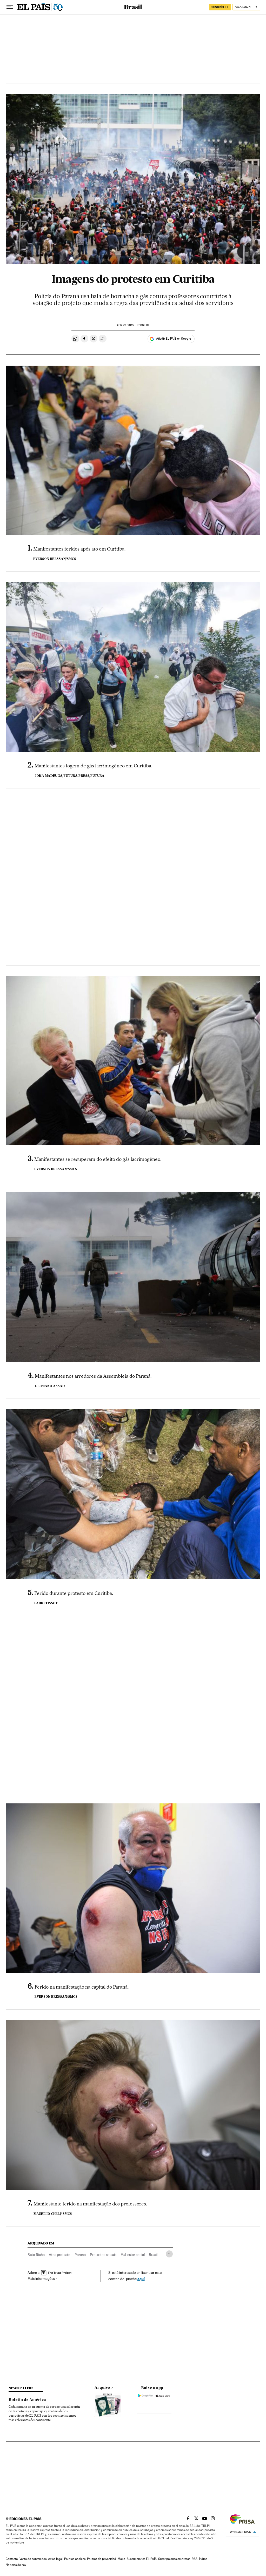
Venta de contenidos (33, 2559)
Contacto (12, 2559)
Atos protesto (60, 2255)
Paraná (80, 2255)
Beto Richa (36, 2255)
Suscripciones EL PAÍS (142, 2559)
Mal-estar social (133, 2255)
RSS (195, 2559)
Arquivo (102, 2388)
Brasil (133, 7)
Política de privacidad (102, 2559)
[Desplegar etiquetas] (169, 2254)
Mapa (121, 2559)
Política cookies (75, 2559)
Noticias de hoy (16, 2565)
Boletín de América (27, 2400)
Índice (203, 2559)
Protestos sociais (103, 2255)
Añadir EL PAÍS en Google (174, 339)
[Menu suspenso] (10, 7)
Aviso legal (55, 2559)
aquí (141, 2279)
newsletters (21, 2388)
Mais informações (41, 2279)
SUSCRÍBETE (220, 7)
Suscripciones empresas (174, 2559)
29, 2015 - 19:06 (133, 325)
